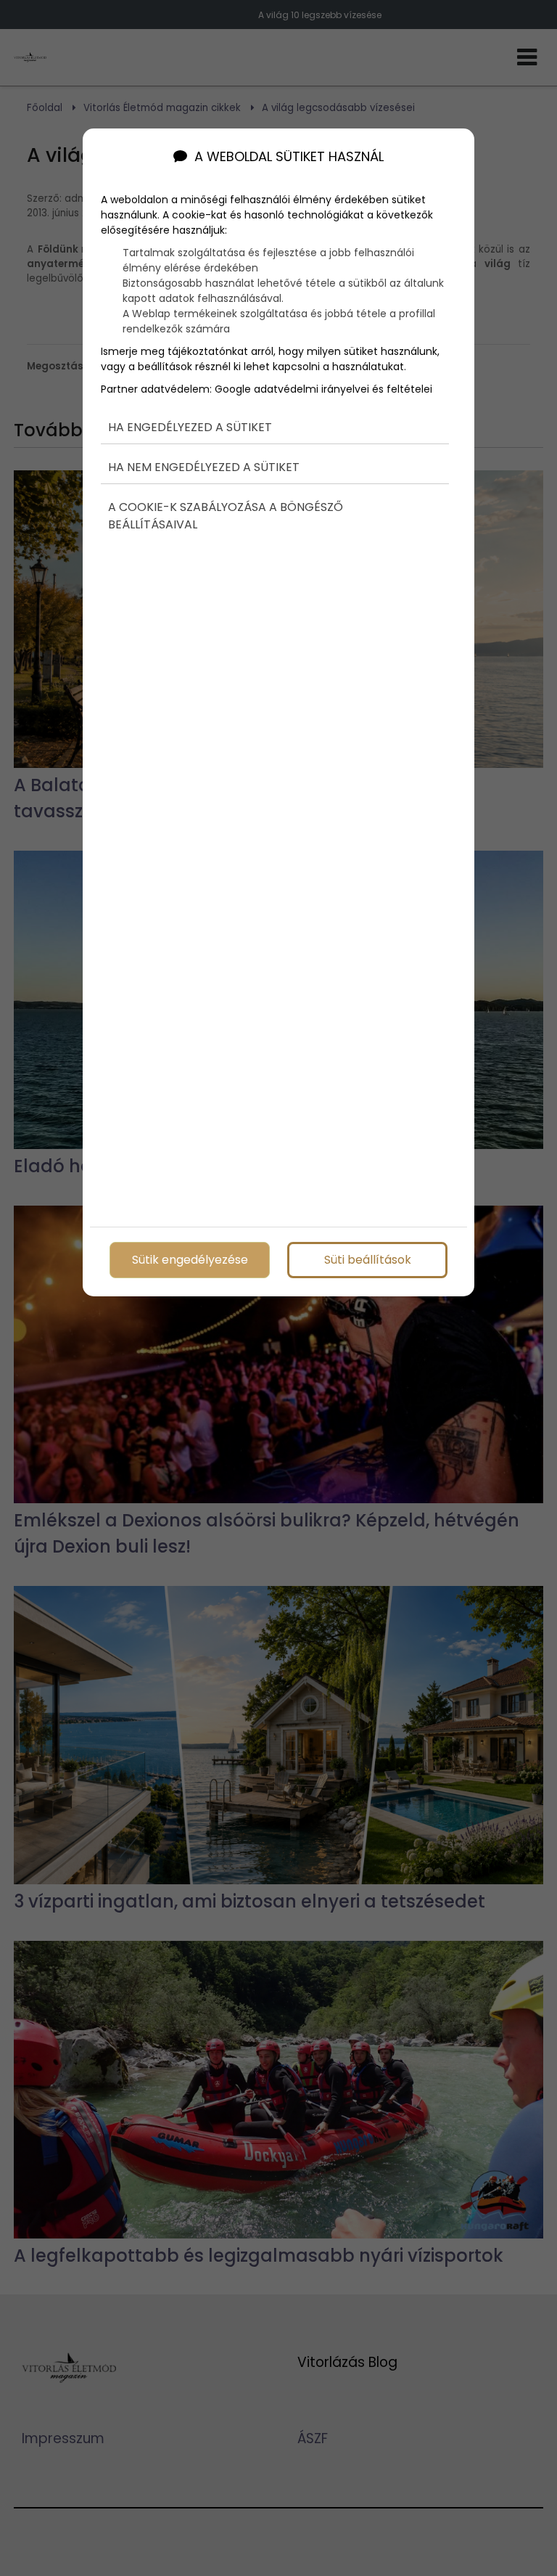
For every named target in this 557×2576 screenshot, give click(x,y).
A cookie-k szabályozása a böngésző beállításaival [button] (226, 516)
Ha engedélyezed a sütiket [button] (190, 427)
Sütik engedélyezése (190, 1260)
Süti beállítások (368, 1260)
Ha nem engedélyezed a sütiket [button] (204, 467)
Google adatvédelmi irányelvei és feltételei (323, 389)
